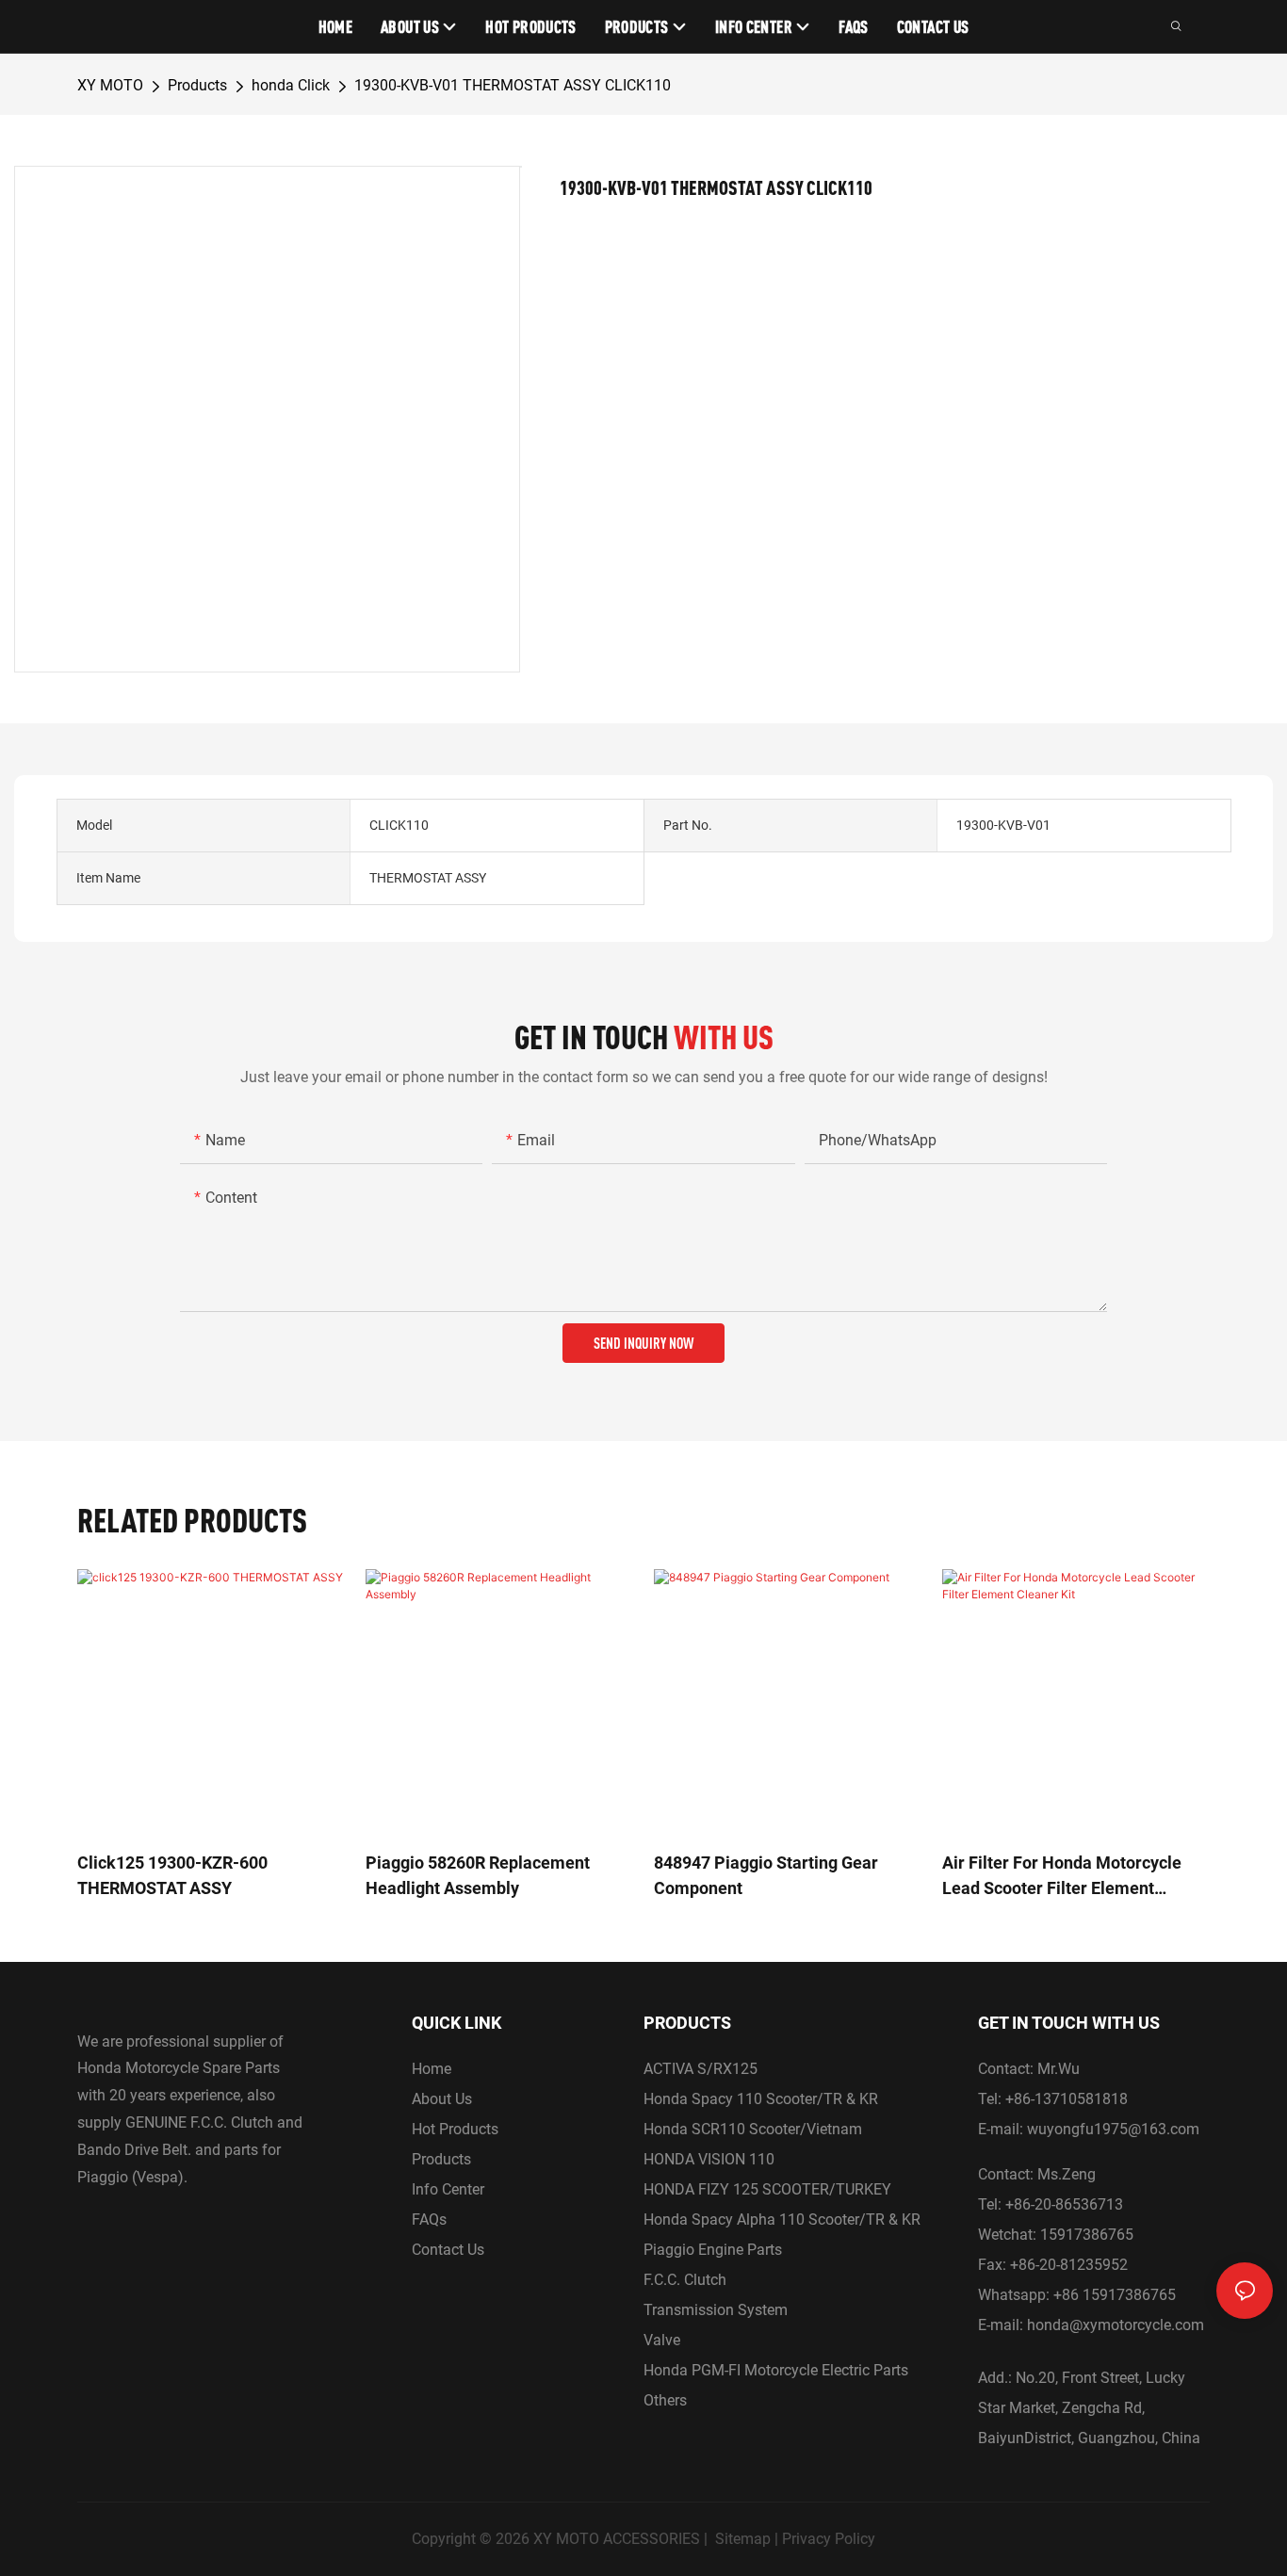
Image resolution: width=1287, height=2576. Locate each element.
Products (197, 85)
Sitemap (743, 2539)
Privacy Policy (829, 2539)
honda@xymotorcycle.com (1116, 2325)
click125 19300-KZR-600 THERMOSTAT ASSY (172, 1875)
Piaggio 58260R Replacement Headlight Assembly (478, 1875)
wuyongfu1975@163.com (1113, 2129)
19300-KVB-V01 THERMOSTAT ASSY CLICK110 (513, 85)
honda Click (291, 85)
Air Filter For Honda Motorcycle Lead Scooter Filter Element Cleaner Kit (1062, 1877)
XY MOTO (110, 85)
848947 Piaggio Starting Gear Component (766, 1875)
